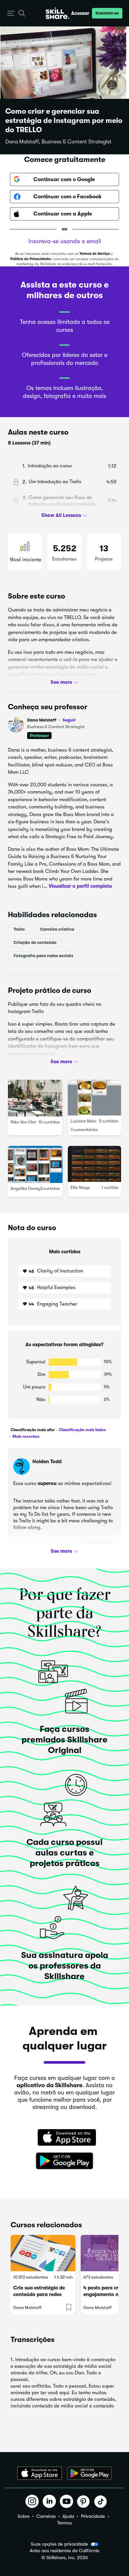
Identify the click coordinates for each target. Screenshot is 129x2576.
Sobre (23, 2516)
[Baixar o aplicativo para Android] (89, 2473)
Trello (19, 929)
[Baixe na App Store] (64, 2138)
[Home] (58, 13)
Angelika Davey (25, 1188)
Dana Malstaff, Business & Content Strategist (58, 142)
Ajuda (68, 2516)
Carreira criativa (57, 929)
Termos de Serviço (95, 254)
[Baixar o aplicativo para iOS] (40, 2473)
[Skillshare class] (43, 2253)
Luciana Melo (83, 1121)
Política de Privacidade (30, 259)
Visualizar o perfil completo (80, 886)
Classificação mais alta (32, 1430)
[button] (11, 13)
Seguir (69, 720)
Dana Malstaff (51, 720)
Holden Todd (47, 1462)
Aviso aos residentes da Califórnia (64, 2551)
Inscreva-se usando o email (65, 241)
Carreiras (46, 2516)
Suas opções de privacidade (59, 2544)
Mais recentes (25, 1436)
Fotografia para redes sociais (43, 956)
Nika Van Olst (23, 1122)
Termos (64, 2523)
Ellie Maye (80, 1188)
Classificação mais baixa (82, 1430)
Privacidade (93, 2516)
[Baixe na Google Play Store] (64, 2161)
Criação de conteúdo (35, 942)
